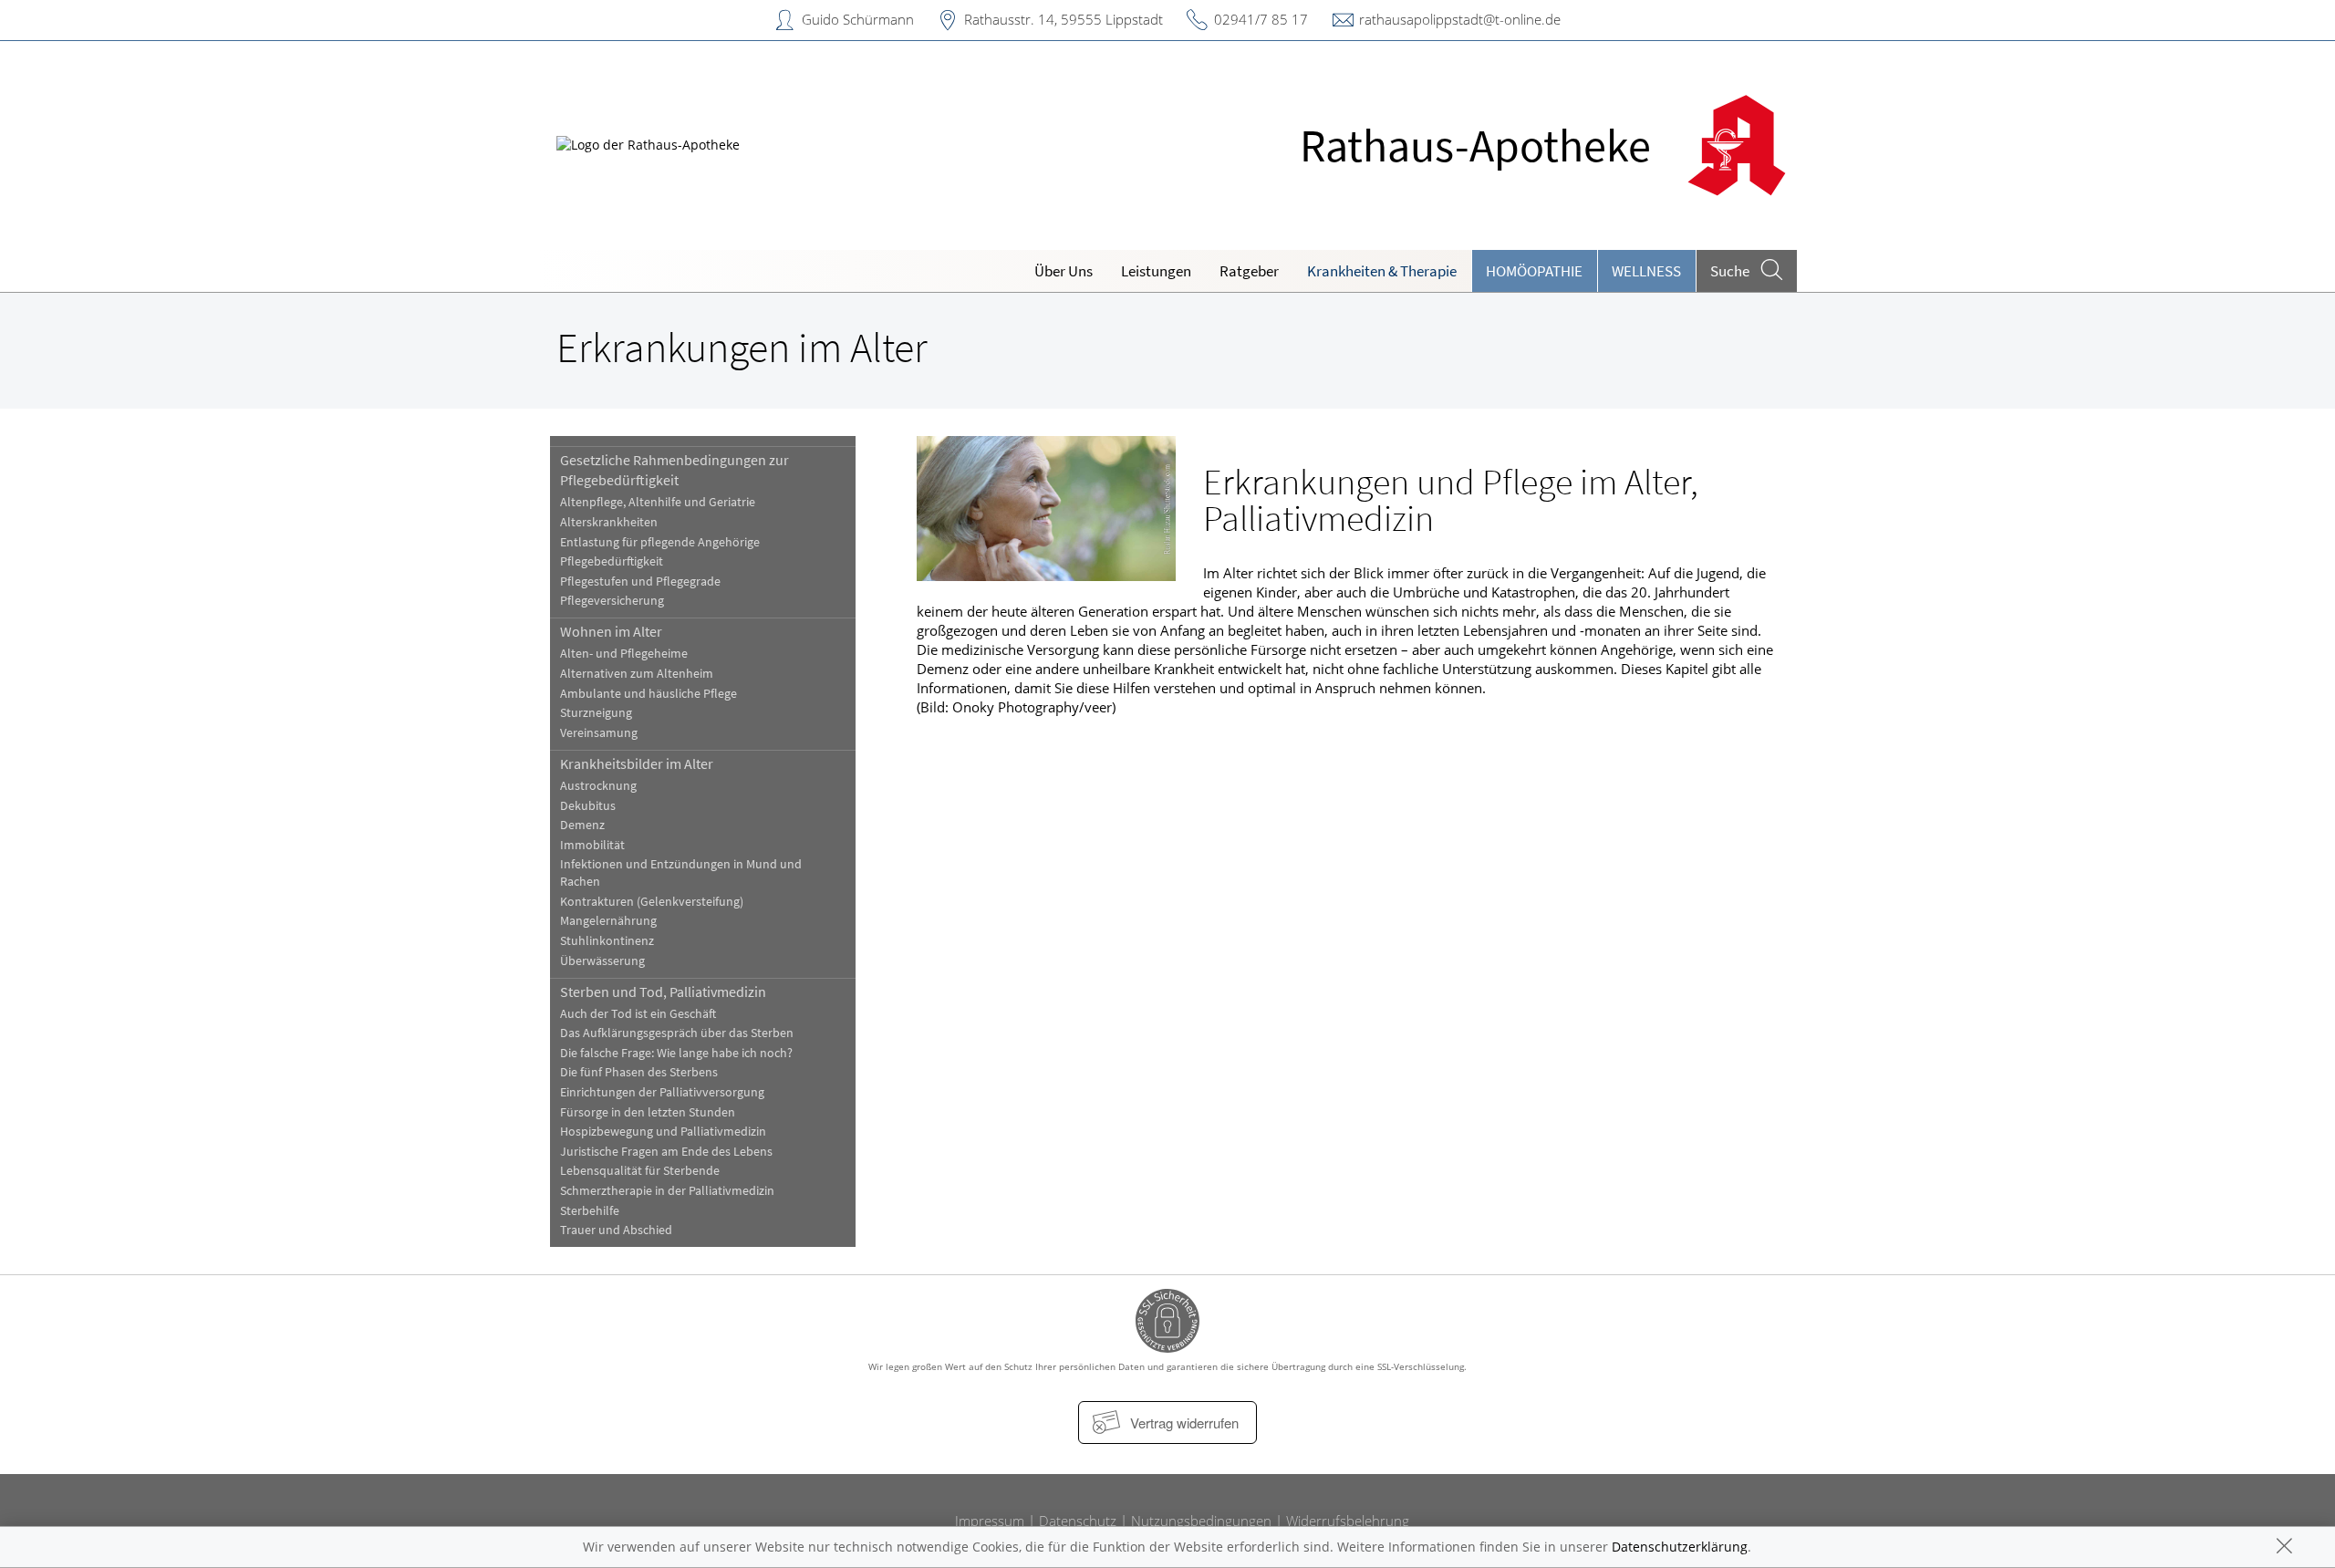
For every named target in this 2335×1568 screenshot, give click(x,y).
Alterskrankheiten (609, 522)
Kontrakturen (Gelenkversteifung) (652, 902)
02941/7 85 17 (1261, 19)
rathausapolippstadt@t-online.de (1460, 19)
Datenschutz (1078, 1521)
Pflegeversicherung (612, 601)
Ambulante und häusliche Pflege (649, 694)
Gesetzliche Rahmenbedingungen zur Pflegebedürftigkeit (675, 470)
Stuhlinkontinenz (607, 941)
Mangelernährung (608, 921)
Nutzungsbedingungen (1201, 1521)
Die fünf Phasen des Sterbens (639, 1072)
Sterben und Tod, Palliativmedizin (663, 992)
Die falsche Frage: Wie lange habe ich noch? (676, 1053)
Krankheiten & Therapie (1382, 271)
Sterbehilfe (590, 1211)
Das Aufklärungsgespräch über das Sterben (677, 1033)
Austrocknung (598, 786)
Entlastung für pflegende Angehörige (660, 542)
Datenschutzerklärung (1680, 1547)
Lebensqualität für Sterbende (640, 1171)
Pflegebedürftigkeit (612, 561)
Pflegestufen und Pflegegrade (640, 582)
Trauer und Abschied (616, 1230)
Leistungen (1156, 271)
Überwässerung (602, 961)
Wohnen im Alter (611, 631)
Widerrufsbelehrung (1348, 1521)
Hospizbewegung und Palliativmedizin (663, 1132)
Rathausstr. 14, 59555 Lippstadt (1064, 19)
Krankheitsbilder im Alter (637, 763)
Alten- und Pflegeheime (624, 654)
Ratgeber (1249, 271)
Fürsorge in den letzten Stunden (648, 1112)
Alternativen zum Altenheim (637, 674)
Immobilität (592, 845)
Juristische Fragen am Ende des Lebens (666, 1152)
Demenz (582, 825)
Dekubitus (588, 806)
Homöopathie (1534, 271)
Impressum (990, 1521)
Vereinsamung (599, 733)
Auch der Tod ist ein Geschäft (638, 1014)
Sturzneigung (596, 713)
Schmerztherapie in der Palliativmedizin (667, 1191)
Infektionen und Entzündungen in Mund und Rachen (681, 873)
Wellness (1646, 271)
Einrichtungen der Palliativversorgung (662, 1092)
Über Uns (1064, 271)
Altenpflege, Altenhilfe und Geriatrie (658, 502)
